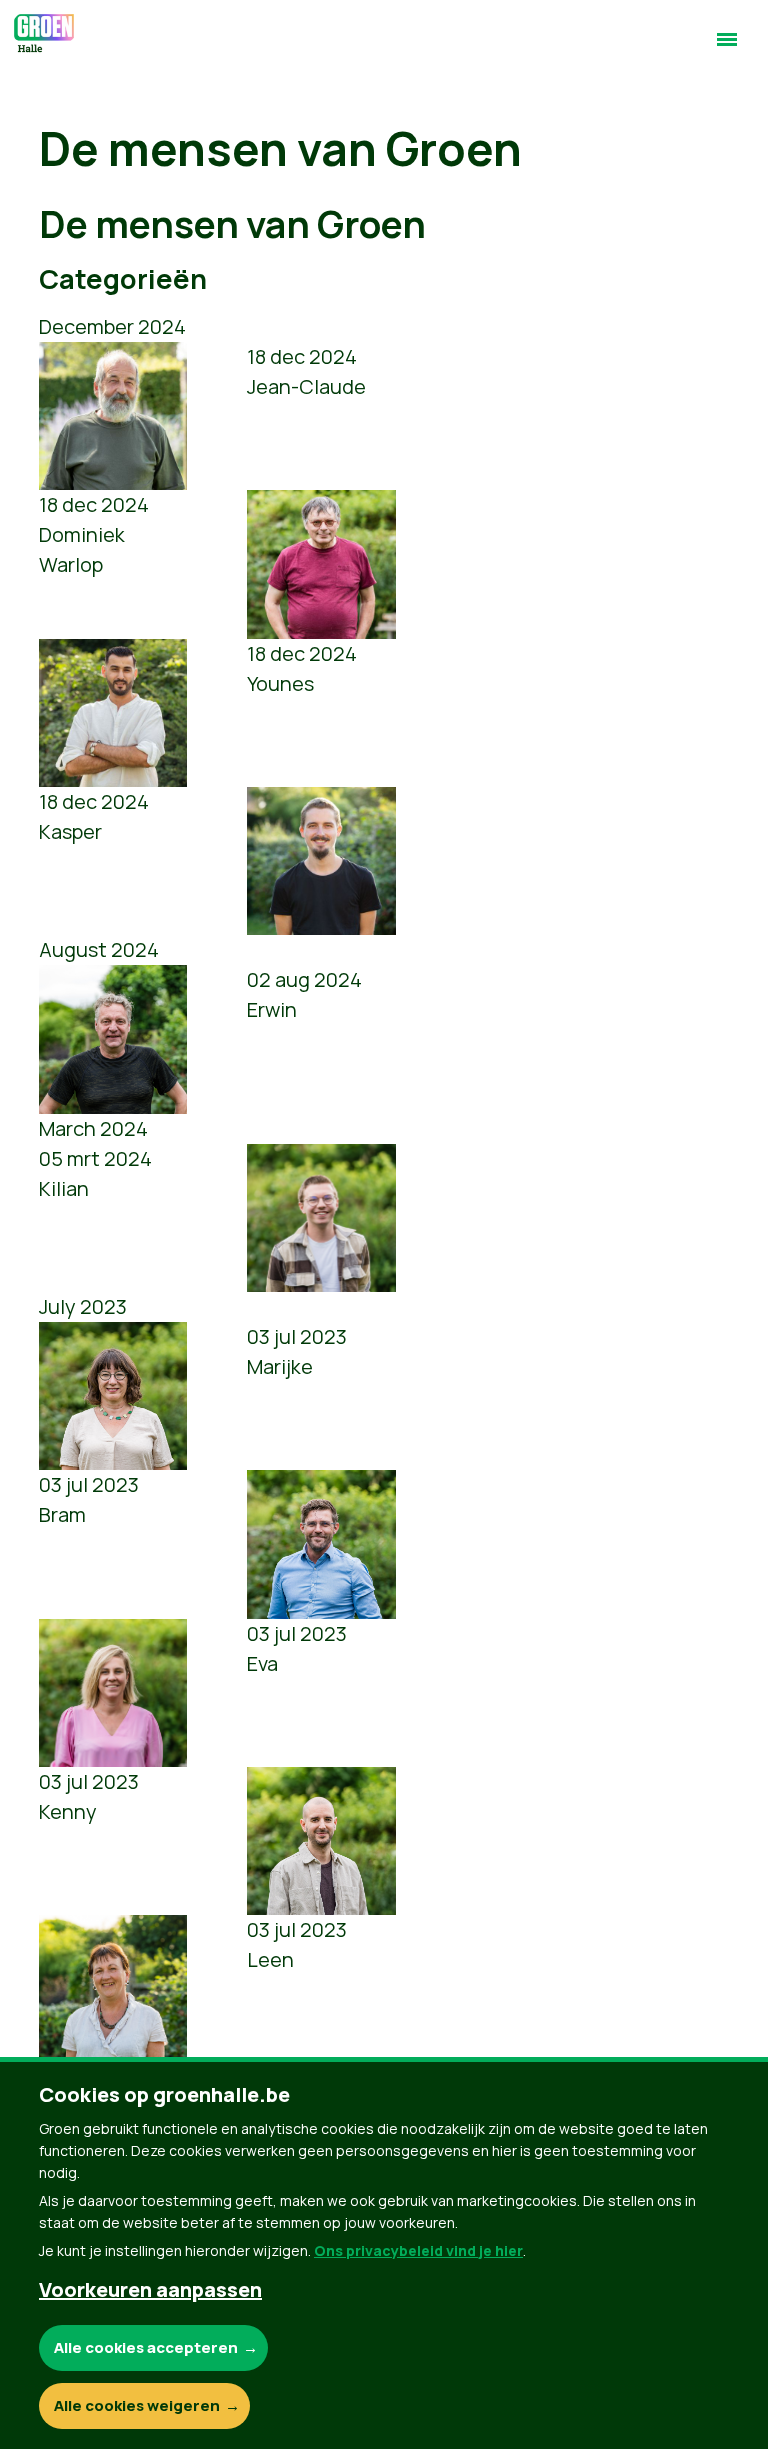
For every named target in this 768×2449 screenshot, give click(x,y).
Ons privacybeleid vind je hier (418, 2250)
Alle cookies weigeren (137, 2405)
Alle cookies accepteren (146, 2347)
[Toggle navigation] (727, 48)
